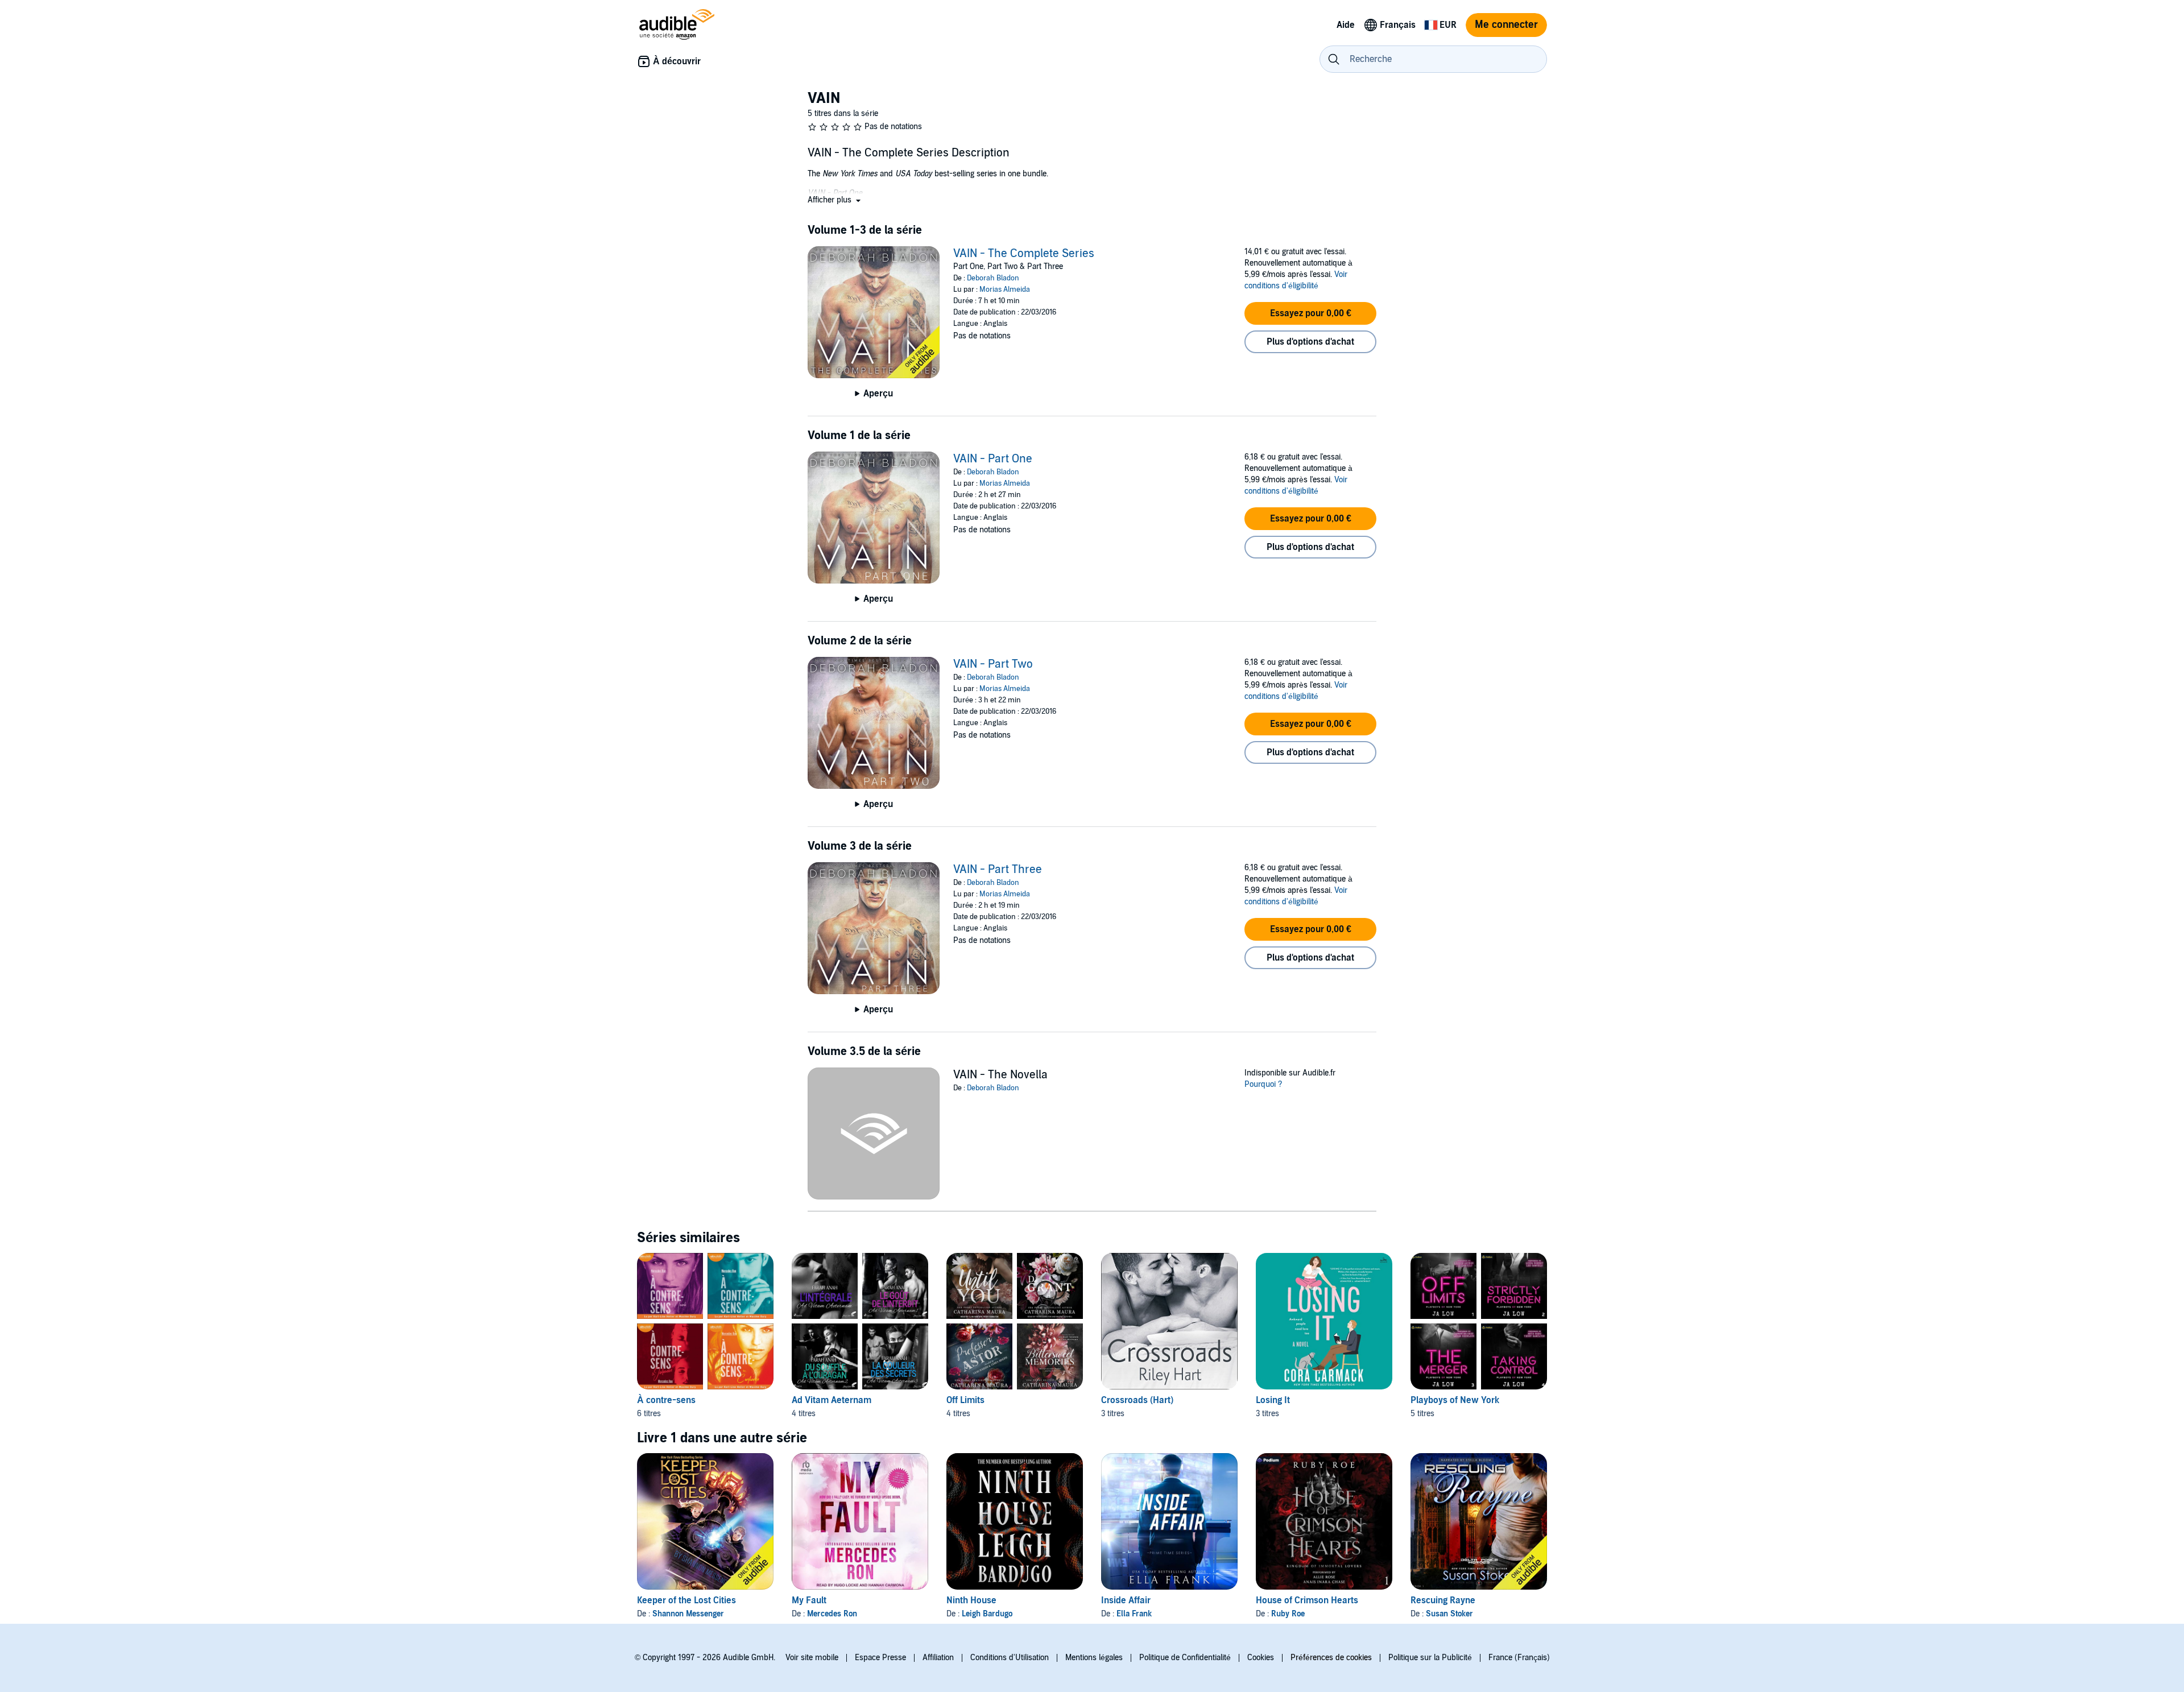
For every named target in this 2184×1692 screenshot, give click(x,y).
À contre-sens (666, 1400)
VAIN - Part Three (998, 870)
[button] (835, 200)
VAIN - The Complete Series (1024, 254)
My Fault (809, 1600)
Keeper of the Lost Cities (686, 1600)
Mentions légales (1094, 1658)
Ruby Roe (1288, 1614)
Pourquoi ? (1263, 1084)
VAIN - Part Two (993, 664)
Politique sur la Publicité (1430, 1658)
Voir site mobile (812, 1658)
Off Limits (965, 1400)
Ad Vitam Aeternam (832, 1400)
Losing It (1273, 1400)
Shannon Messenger (688, 1614)
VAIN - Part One (993, 459)
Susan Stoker (1449, 1614)
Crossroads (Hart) (1137, 1400)
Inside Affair (1126, 1600)
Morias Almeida (1005, 289)
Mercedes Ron (832, 1614)
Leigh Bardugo (987, 1614)
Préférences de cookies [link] (1331, 1658)
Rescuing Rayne (1443, 1600)
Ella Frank (1134, 1614)
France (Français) (1519, 1658)
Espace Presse (880, 1658)
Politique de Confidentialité (1185, 1658)
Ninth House (971, 1600)
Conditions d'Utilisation (1010, 1658)
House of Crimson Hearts (1307, 1600)
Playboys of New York (1455, 1400)
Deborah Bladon (993, 278)
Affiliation (938, 1658)
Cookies (1261, 1658)
